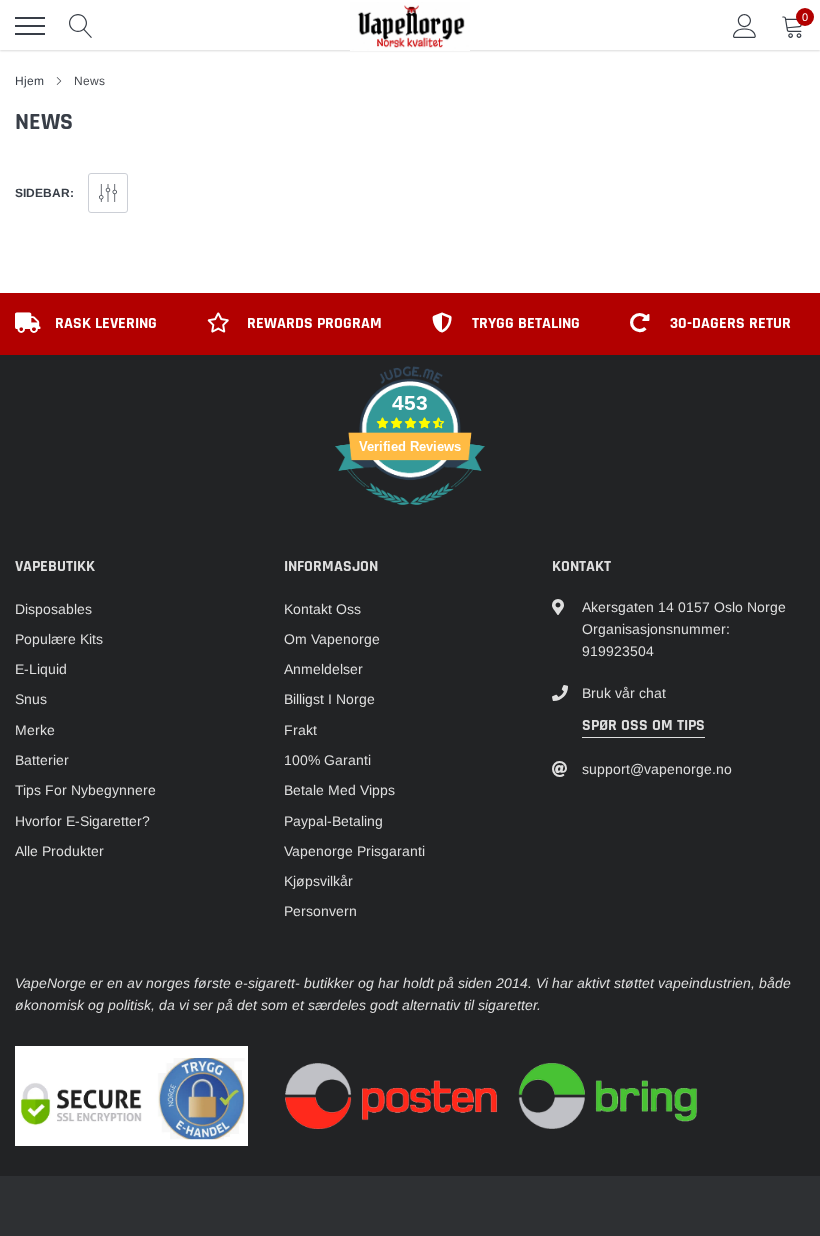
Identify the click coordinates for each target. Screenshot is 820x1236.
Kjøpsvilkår (318, 881)
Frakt (300, 730)
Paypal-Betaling (333, 821)
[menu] (30, 26)
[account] (745, 26)
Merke (35, 730)
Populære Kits (59, 639)
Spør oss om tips (643, 725)
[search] (81, 26)
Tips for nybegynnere (85, 790)
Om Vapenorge (332, 639)
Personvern (320, 911)
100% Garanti (327, 760)
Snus (31, 699)
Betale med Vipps (339, 790)
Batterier (42, 760)
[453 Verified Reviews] (410, 516)
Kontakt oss (322, 609)
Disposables (53, 609)
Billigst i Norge (329, 699)
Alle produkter (59, 851)
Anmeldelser (323, 669)
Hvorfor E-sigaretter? (82, 821)
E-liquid (41, 669)
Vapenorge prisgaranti (354, 851)
